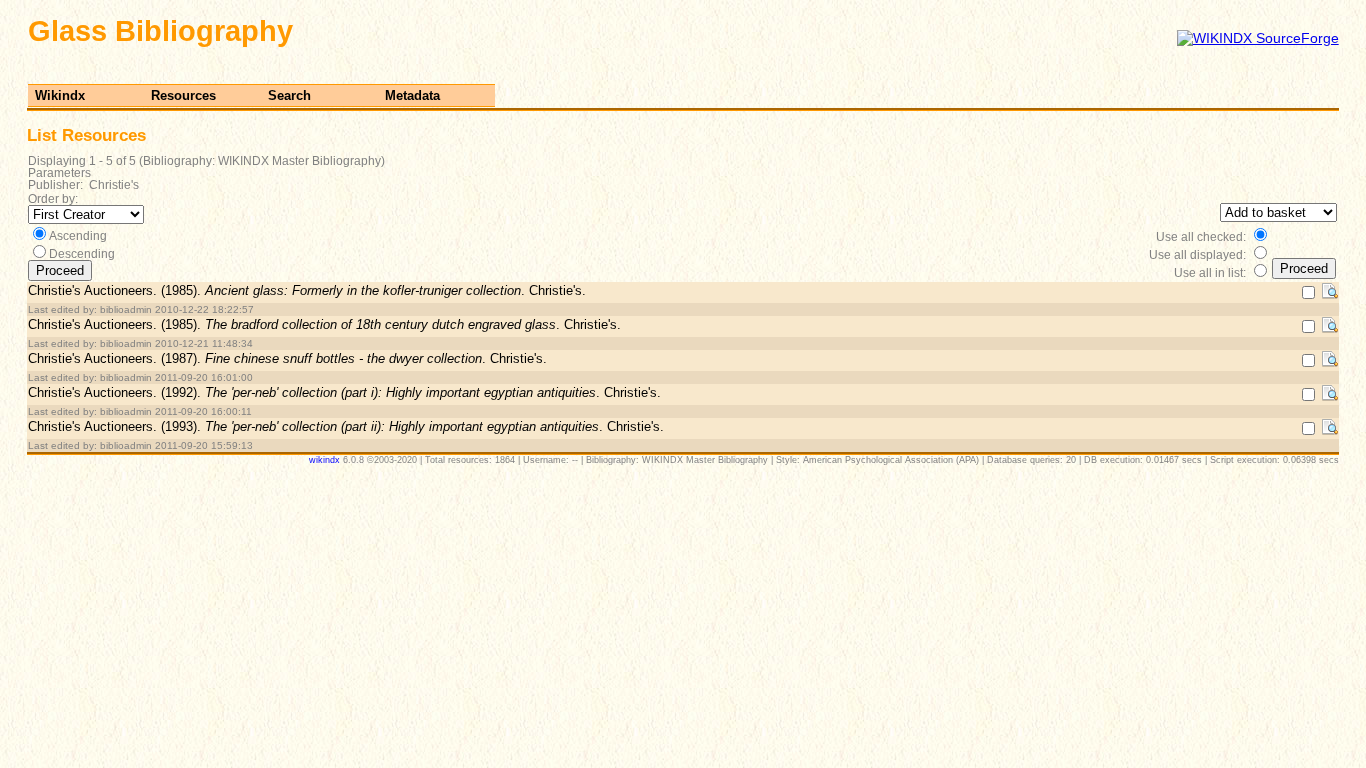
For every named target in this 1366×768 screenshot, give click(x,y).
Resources (183, 95)
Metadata (412, 95)
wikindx (324, 460)
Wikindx (60, 95)
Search (289, 95)
